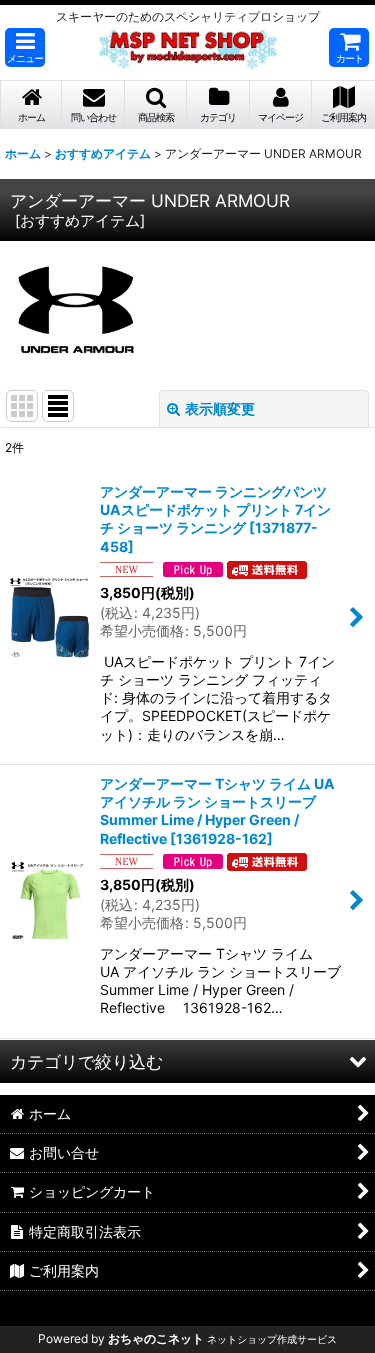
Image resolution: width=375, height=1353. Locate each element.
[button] (25, 47)
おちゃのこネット (156, 1338)
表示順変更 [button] (220, 408)
